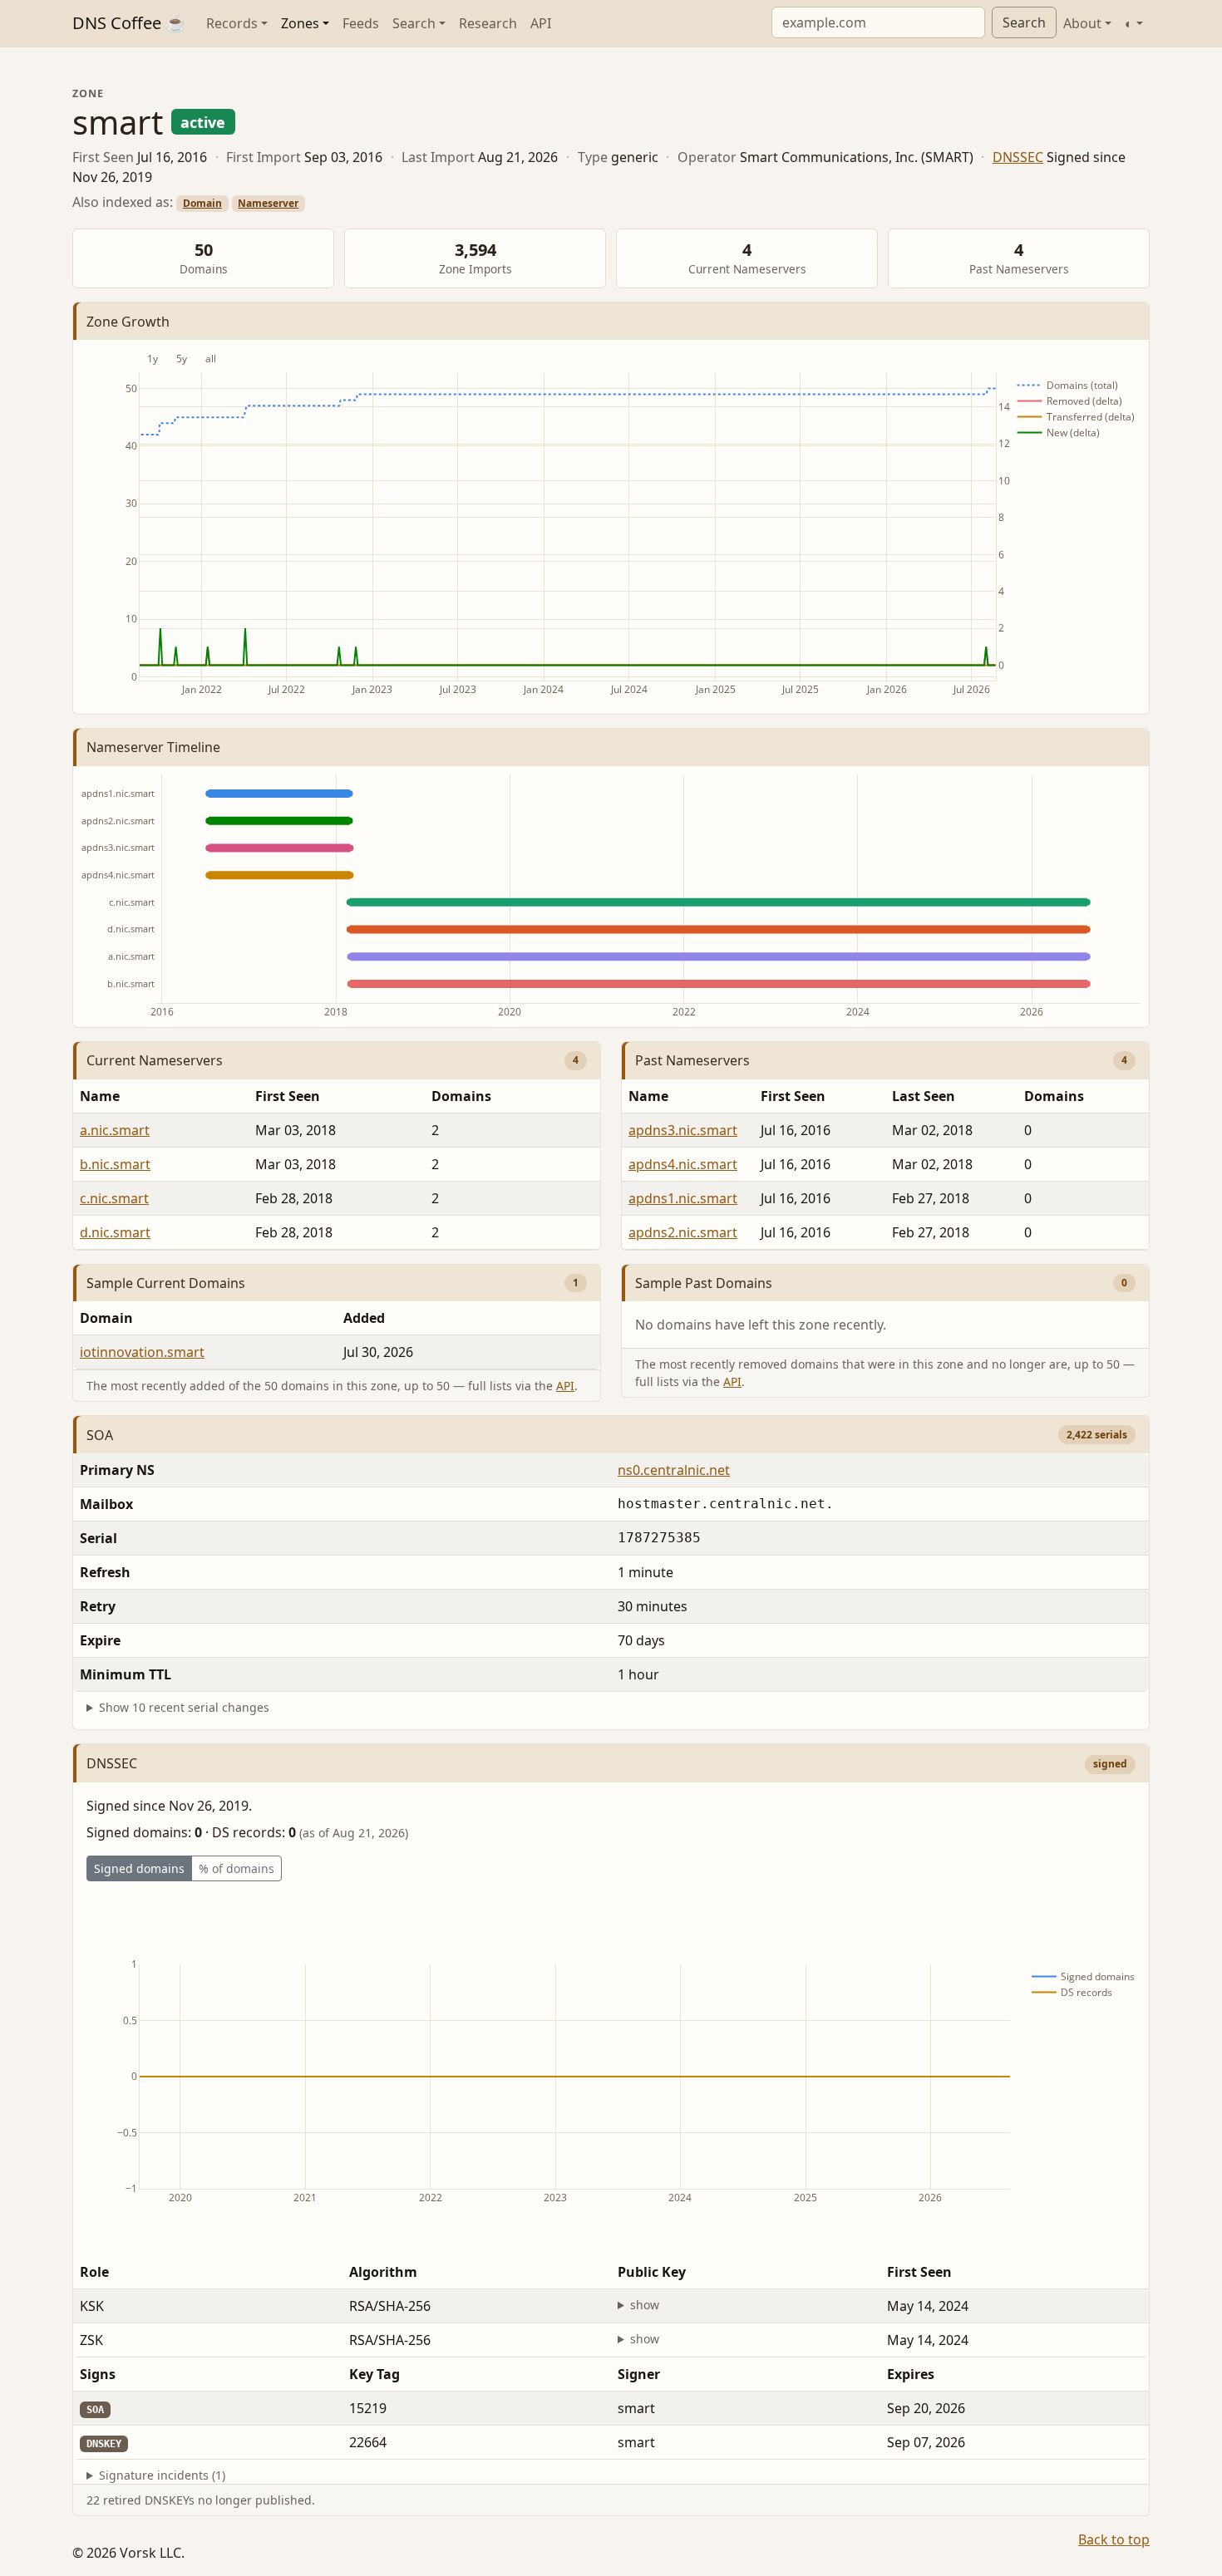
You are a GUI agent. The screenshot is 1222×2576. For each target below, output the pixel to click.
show (645, 2305)
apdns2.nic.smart (683, 1232)
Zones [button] (300, 23)
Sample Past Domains (704, 1283)
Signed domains (139, 1868)
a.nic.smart (115, 1130)
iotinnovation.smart (142, 1352)
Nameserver (268, 203)
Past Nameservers (692, 1060)
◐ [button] (1129, 23)
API (541, 23)
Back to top (1114, 2539)
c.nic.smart (114, 1198)
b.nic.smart (115, 1164)
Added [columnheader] (364, 1318)
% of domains (237, 1868)
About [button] (1082, 23)
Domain (202, 203)
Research (488, 23)
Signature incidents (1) (162, 2475)
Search (1024, 22)
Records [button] (232, 23)
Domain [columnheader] (106, 1318)
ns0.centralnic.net (674, 1470)
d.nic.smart (115, 1232)
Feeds (361, 23)
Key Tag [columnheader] (374, 2374)
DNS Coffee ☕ (129, 23)
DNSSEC (1018, 157)
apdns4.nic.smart (683, 1164)
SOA (100, 1435)
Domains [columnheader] (461, 1096)
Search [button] (414, 23)
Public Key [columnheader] (652, 2272)
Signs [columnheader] (98, 2374)
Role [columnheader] (94, 2272)
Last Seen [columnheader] (924, 1096)
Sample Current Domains (166, 1283)
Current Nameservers (155, 1060)
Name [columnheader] (100, 1096)
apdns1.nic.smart (683, 1198)
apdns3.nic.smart (683, 1130)
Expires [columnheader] (911, 2374)
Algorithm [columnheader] (383, 2272)
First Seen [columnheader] (288, 1096)
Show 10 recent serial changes (184, 1707)
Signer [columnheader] (639, 2374)
